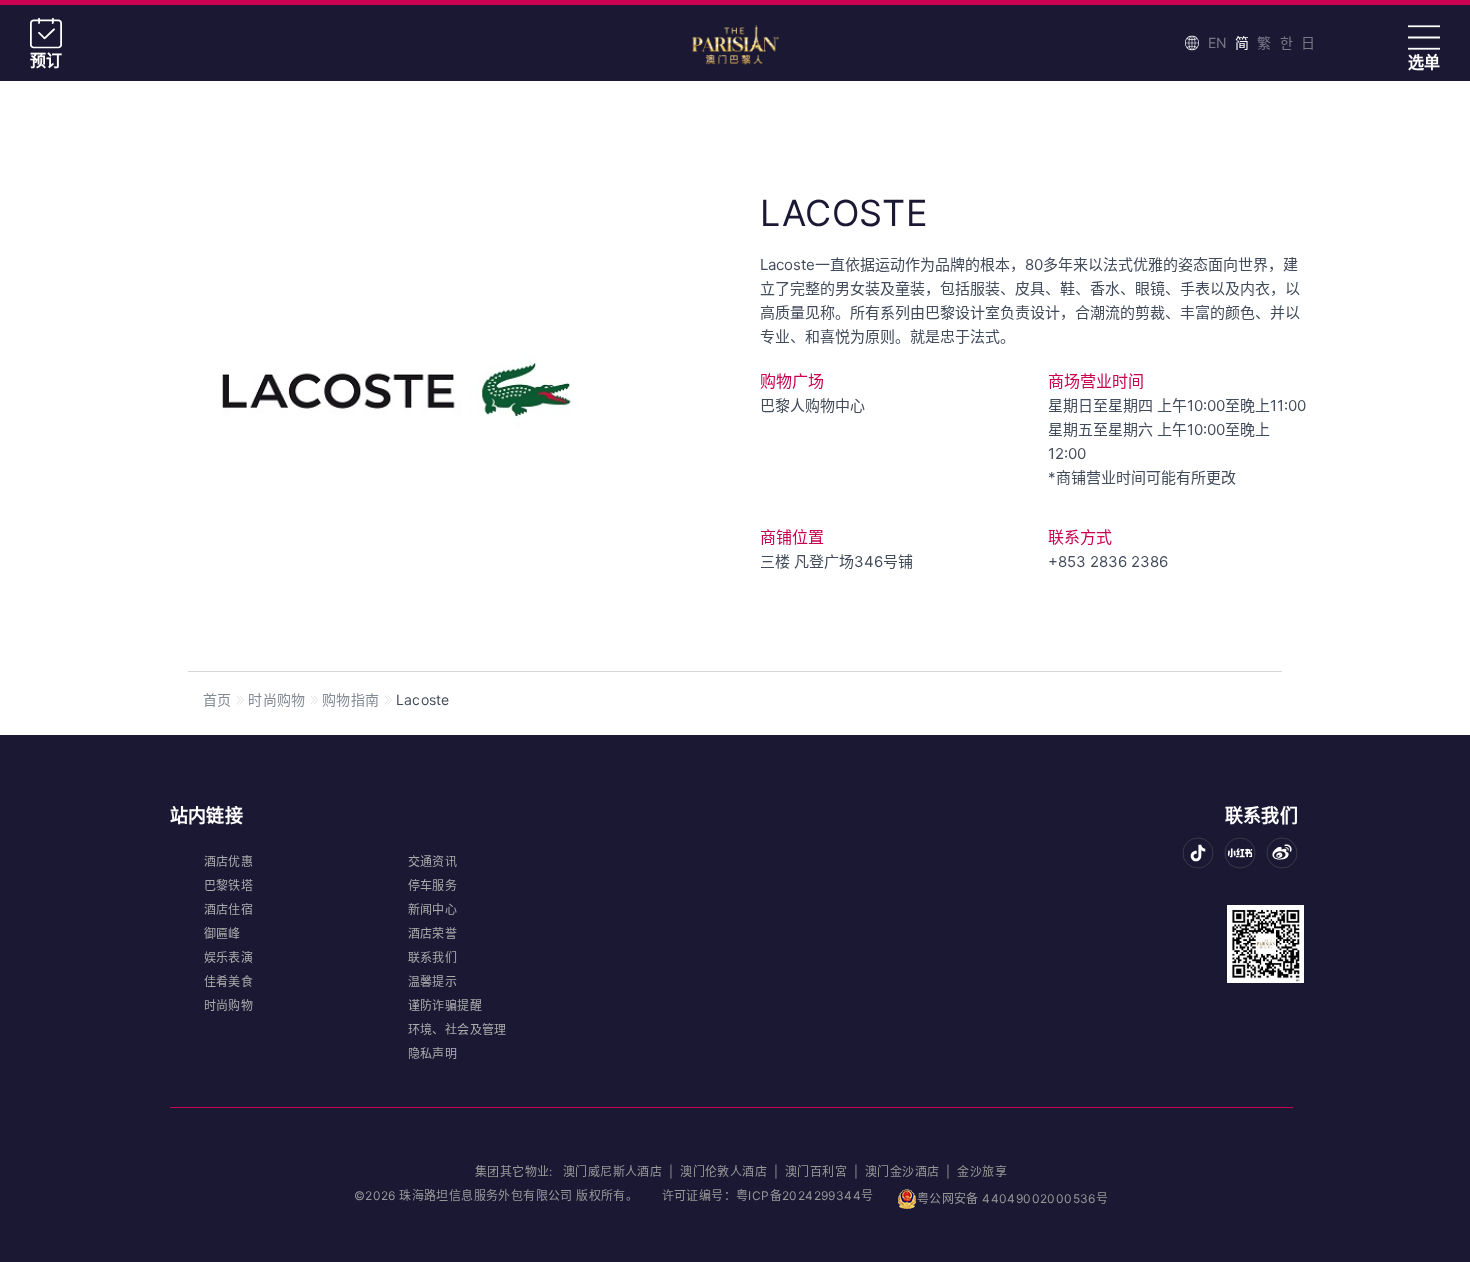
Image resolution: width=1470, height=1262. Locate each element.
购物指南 (350, 699)
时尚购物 (276, 699)
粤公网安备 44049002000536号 (1012, 1198)
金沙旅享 (982, 1171)
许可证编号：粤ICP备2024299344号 (768, 1195)
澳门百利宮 (816, 1171)
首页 (217, 699)
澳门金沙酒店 (904, 1171)
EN (1217, 42)
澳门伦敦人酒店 (723, 1171)
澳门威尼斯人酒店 (614, 1171)
